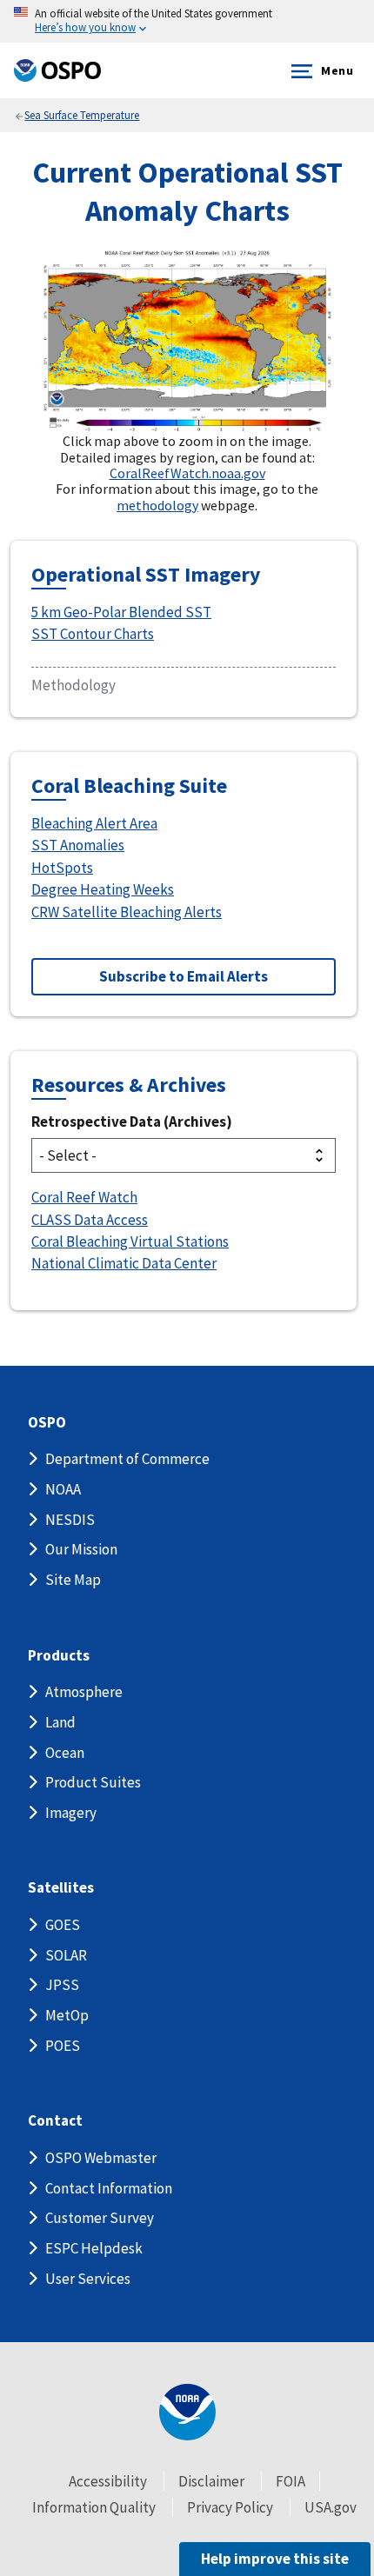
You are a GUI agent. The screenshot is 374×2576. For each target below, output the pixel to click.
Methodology (73, 685)
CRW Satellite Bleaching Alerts (127, 912)
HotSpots (62, 868)
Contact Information (109, 2188)
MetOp (67, 2015)
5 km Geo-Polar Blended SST (121, 612)
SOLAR (66, 1955)
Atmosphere (84, 1692)
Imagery (71, 1813)
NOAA (63, 1489)
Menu (337, 70)
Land (60, 1722)
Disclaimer (211, 2481)
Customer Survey (100, 2218)
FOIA (291, 2481)
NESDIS (70, 1520)
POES (63, 2046)
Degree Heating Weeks (103, 889)
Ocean (65, 1753)
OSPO (47, 1423)
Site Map (73, 1580)
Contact (55, 2121)
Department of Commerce (127, 1459)
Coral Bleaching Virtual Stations (130, 1241)
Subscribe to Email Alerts (184, 976)
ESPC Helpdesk (94, 2248)
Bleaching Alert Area (94, 823)
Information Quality (94, 2507)
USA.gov (331, 2507)
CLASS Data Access (90, 1220)
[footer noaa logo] (187, 2412)
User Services (88, 2279)
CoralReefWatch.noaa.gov (187, 473)
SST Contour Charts (93, 634)
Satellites (61, 1888)
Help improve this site (275, 2559)
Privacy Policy (230, 2507)
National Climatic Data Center (124, 1263)
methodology (157, 505)
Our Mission (81, 1549)
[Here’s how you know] (187, 21)
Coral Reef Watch (84, 1197)
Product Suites (93, 1782)
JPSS (62, 1985)
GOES (63, 1925)
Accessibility (108, 2481)
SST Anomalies (78, 845)
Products (59, 1656)
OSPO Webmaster (101, 2158)
